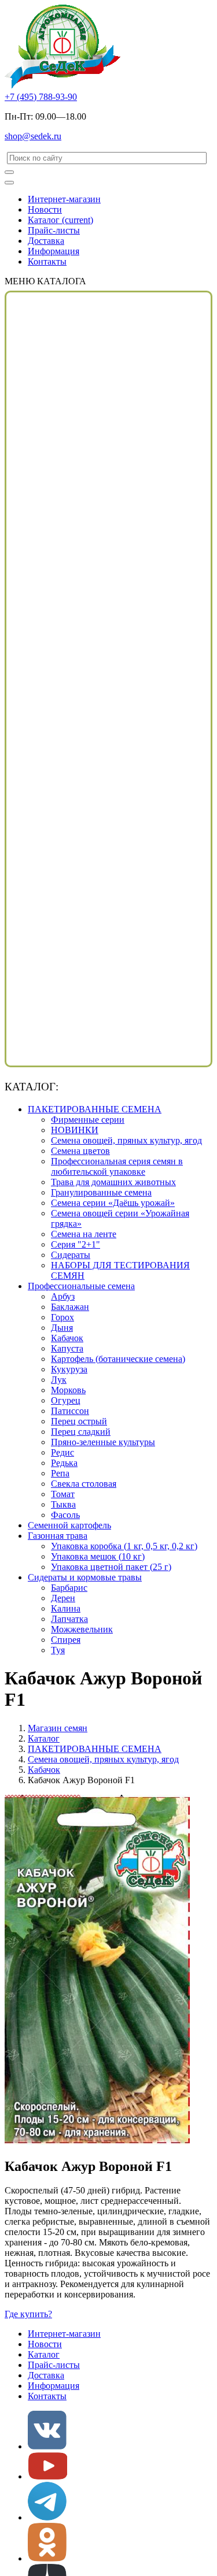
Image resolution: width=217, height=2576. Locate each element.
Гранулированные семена (101, 1192)
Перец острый (79, 1421)
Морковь (68, 1390)
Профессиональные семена (81, 1286)
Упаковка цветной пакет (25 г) (111, 1567)
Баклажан (70, 1307)
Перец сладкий (81, 1432)
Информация (54, 251)
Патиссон (70, 1411)
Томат (63, 1494)
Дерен (63, 1598)
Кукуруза (69, 1369)
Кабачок (67, 1338)
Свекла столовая (84, 1484)
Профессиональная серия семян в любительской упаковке (117, 1166)
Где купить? (28, 2314)
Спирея (66, 1640)
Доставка (46, 241)
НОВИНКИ (75, 1130)
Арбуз (63, 1296)
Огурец (66, 1400)
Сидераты (71, 1255)
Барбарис (69, 1588)
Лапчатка (69, 1619)
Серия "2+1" (76, 1244)
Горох (62, 1317)
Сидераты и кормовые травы (85, 1577)
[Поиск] (9, 172)
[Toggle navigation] (9, 183)
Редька (64, 1463)
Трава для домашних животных (113, 1182)
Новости (45, 209)
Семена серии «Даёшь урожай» (113, 1203)
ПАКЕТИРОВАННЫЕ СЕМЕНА (95, 1109)
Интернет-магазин (64, 199)
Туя (58, 1650)
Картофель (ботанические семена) (118, 1359)
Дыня (62, 1328)
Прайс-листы (54, 230)
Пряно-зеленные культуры (103, 1442)
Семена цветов (80, 1151)
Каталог (60, 220)
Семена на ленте (84, 1234)
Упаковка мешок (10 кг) (98, 1556)
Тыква (63, 1504)
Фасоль (65, 1515)
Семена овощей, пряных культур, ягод (126, 1140)
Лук (59, 1380)
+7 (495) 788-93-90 (41, 97)
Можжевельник (82, 1629)
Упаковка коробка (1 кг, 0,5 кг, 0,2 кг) (124, 1546)
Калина (66, 1608)
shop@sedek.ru (33, 136)
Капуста (67, 1348)
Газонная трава (58, 1536)
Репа (60, 1473)
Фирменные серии (88, 1120)
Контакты (47, 261)
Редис (62, 1452)
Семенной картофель (69, 1525)
